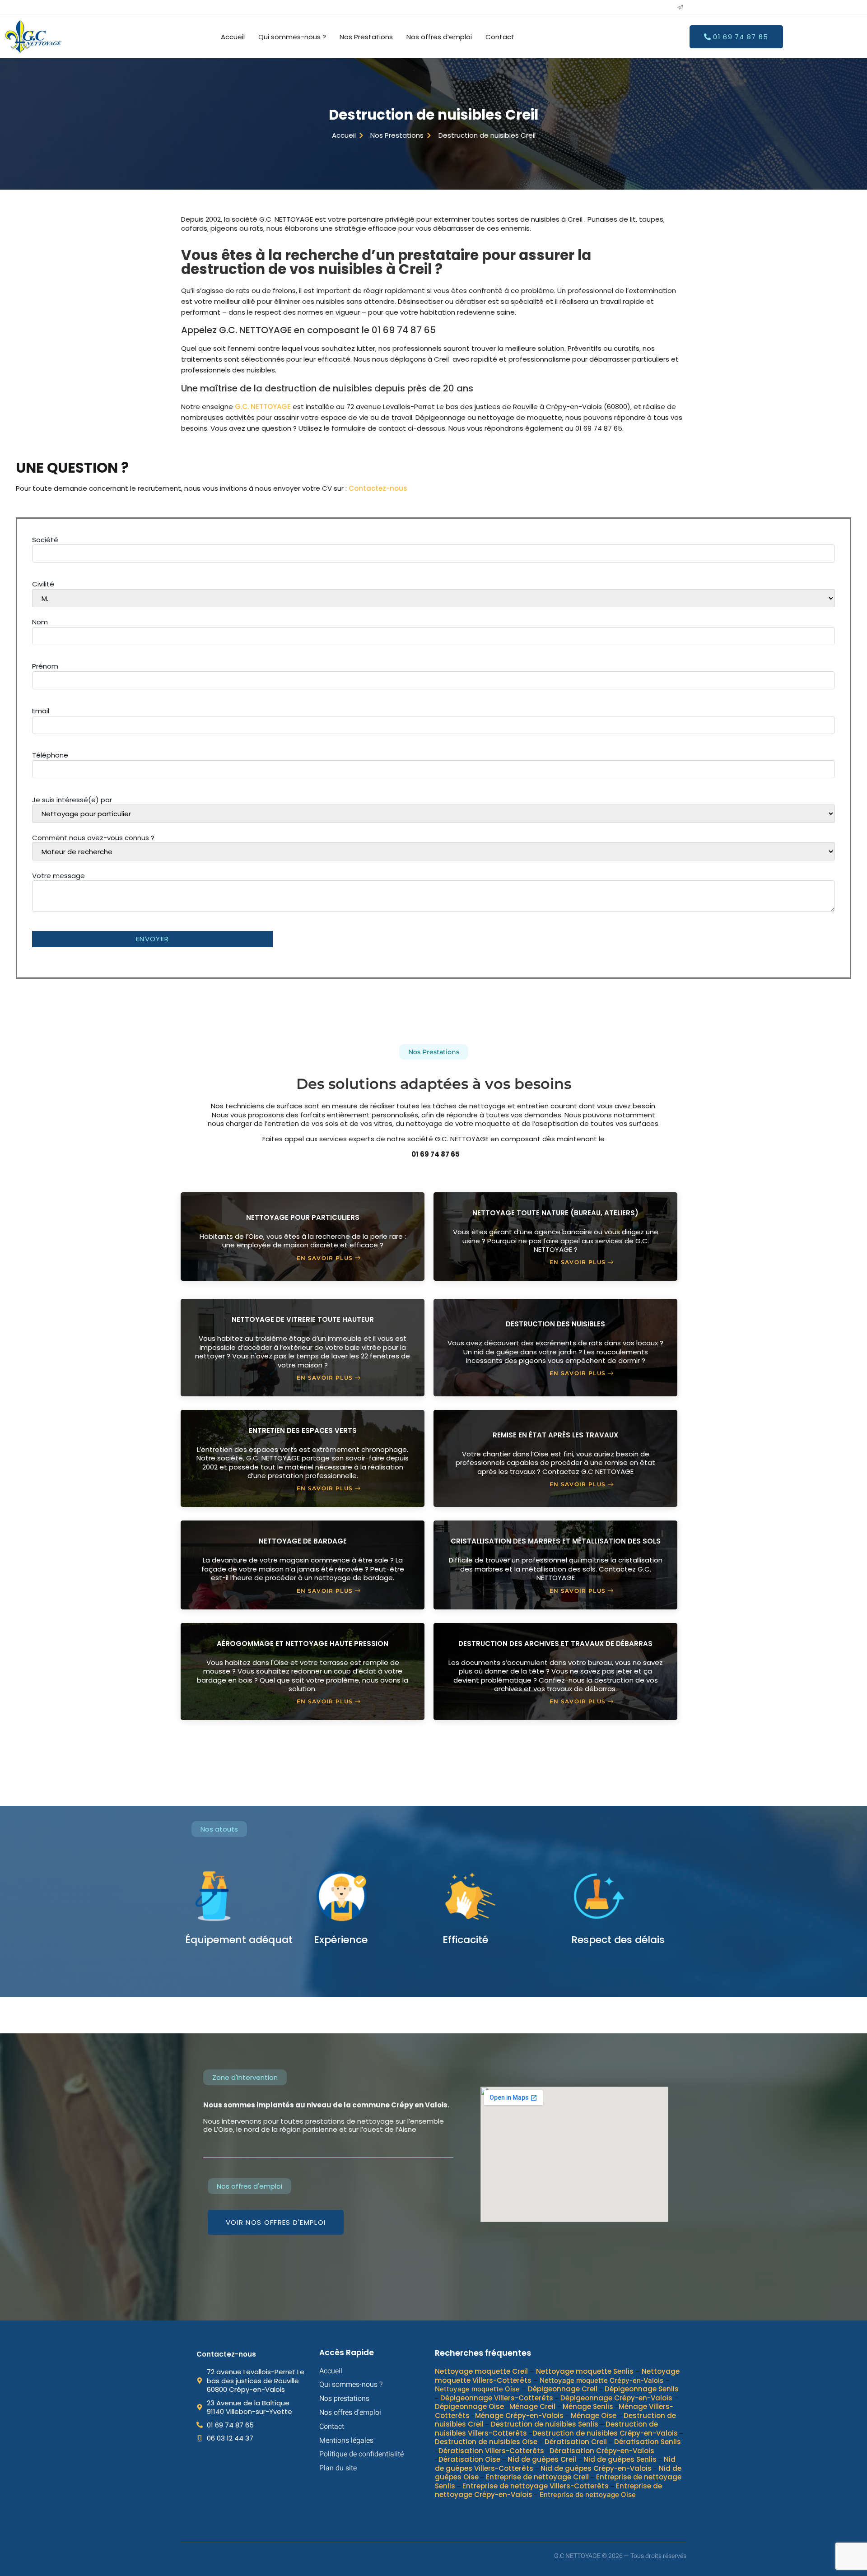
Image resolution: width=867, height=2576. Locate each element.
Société (45, 540)
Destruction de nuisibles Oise (486, 2442)
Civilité (43, 584)
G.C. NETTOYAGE (263, 407)
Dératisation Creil (576, 2442)
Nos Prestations (366, 37)
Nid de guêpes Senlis (620, 2459)
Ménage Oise (594, 2415)
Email (41, 711)
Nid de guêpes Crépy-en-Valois (596, 2468)
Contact (500, 37)
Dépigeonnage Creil (563, 2389)
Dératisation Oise (469, 2459)
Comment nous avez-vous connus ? (93, 838)
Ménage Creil (532, 2406)
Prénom (45, 666)
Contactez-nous (378, 488)
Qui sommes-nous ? (292, 37)
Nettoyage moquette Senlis (585, 2371)
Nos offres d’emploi (439, 37)
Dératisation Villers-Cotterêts (491, 2450)
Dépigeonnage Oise (469, 2406)
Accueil (233, 37)
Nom (40, 622)
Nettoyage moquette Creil (481, 2371)
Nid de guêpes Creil (542, 2459)
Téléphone (50, 755)
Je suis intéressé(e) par (72, 800)
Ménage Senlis (588, 2406)
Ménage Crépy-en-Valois (519, 2415)
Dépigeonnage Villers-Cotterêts (497, 2397)
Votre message (58, 876)
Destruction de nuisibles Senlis (545, 2424)
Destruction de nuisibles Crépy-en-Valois (605, 2433)
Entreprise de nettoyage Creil (537, 2477)
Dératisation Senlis (648, 2442)
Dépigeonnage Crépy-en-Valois (616, 2397)
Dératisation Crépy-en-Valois (602, 2450)
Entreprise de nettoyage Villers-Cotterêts (536, 2485)
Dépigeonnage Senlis (642, 2389)
